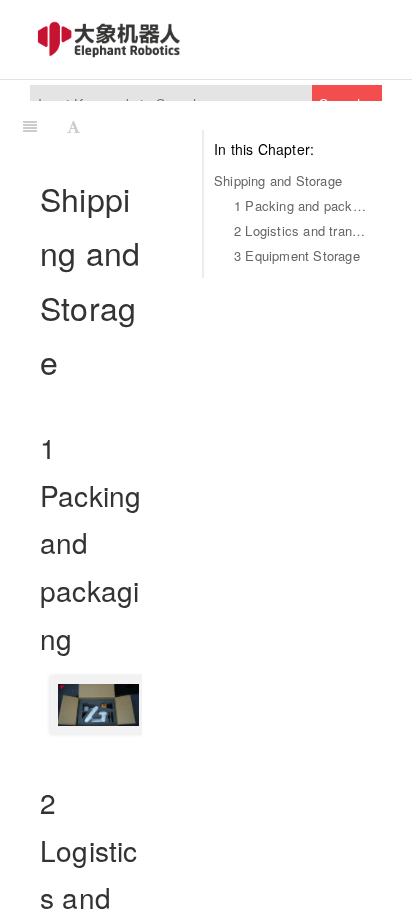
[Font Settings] (73, 126)
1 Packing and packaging (303, 205)
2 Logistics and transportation (303, 230)
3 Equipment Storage (297, 255)
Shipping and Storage (278, 180)
